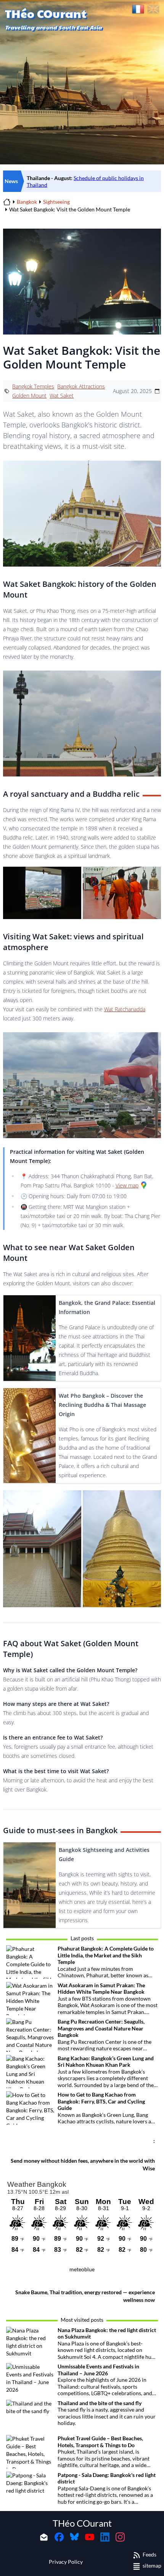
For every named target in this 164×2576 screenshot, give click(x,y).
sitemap (152, 2565)
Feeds (150, 2554)
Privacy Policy (66, 2562)
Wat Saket (62, 395)
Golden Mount (29, 395)
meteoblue (82, 2269)
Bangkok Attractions (81, 386)
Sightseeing (56, 202)
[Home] (7, 202)
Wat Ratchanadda (125, 1009)
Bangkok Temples (33, 386)
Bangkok (27, 202)
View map (127, 1185)
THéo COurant (82, 2523)
